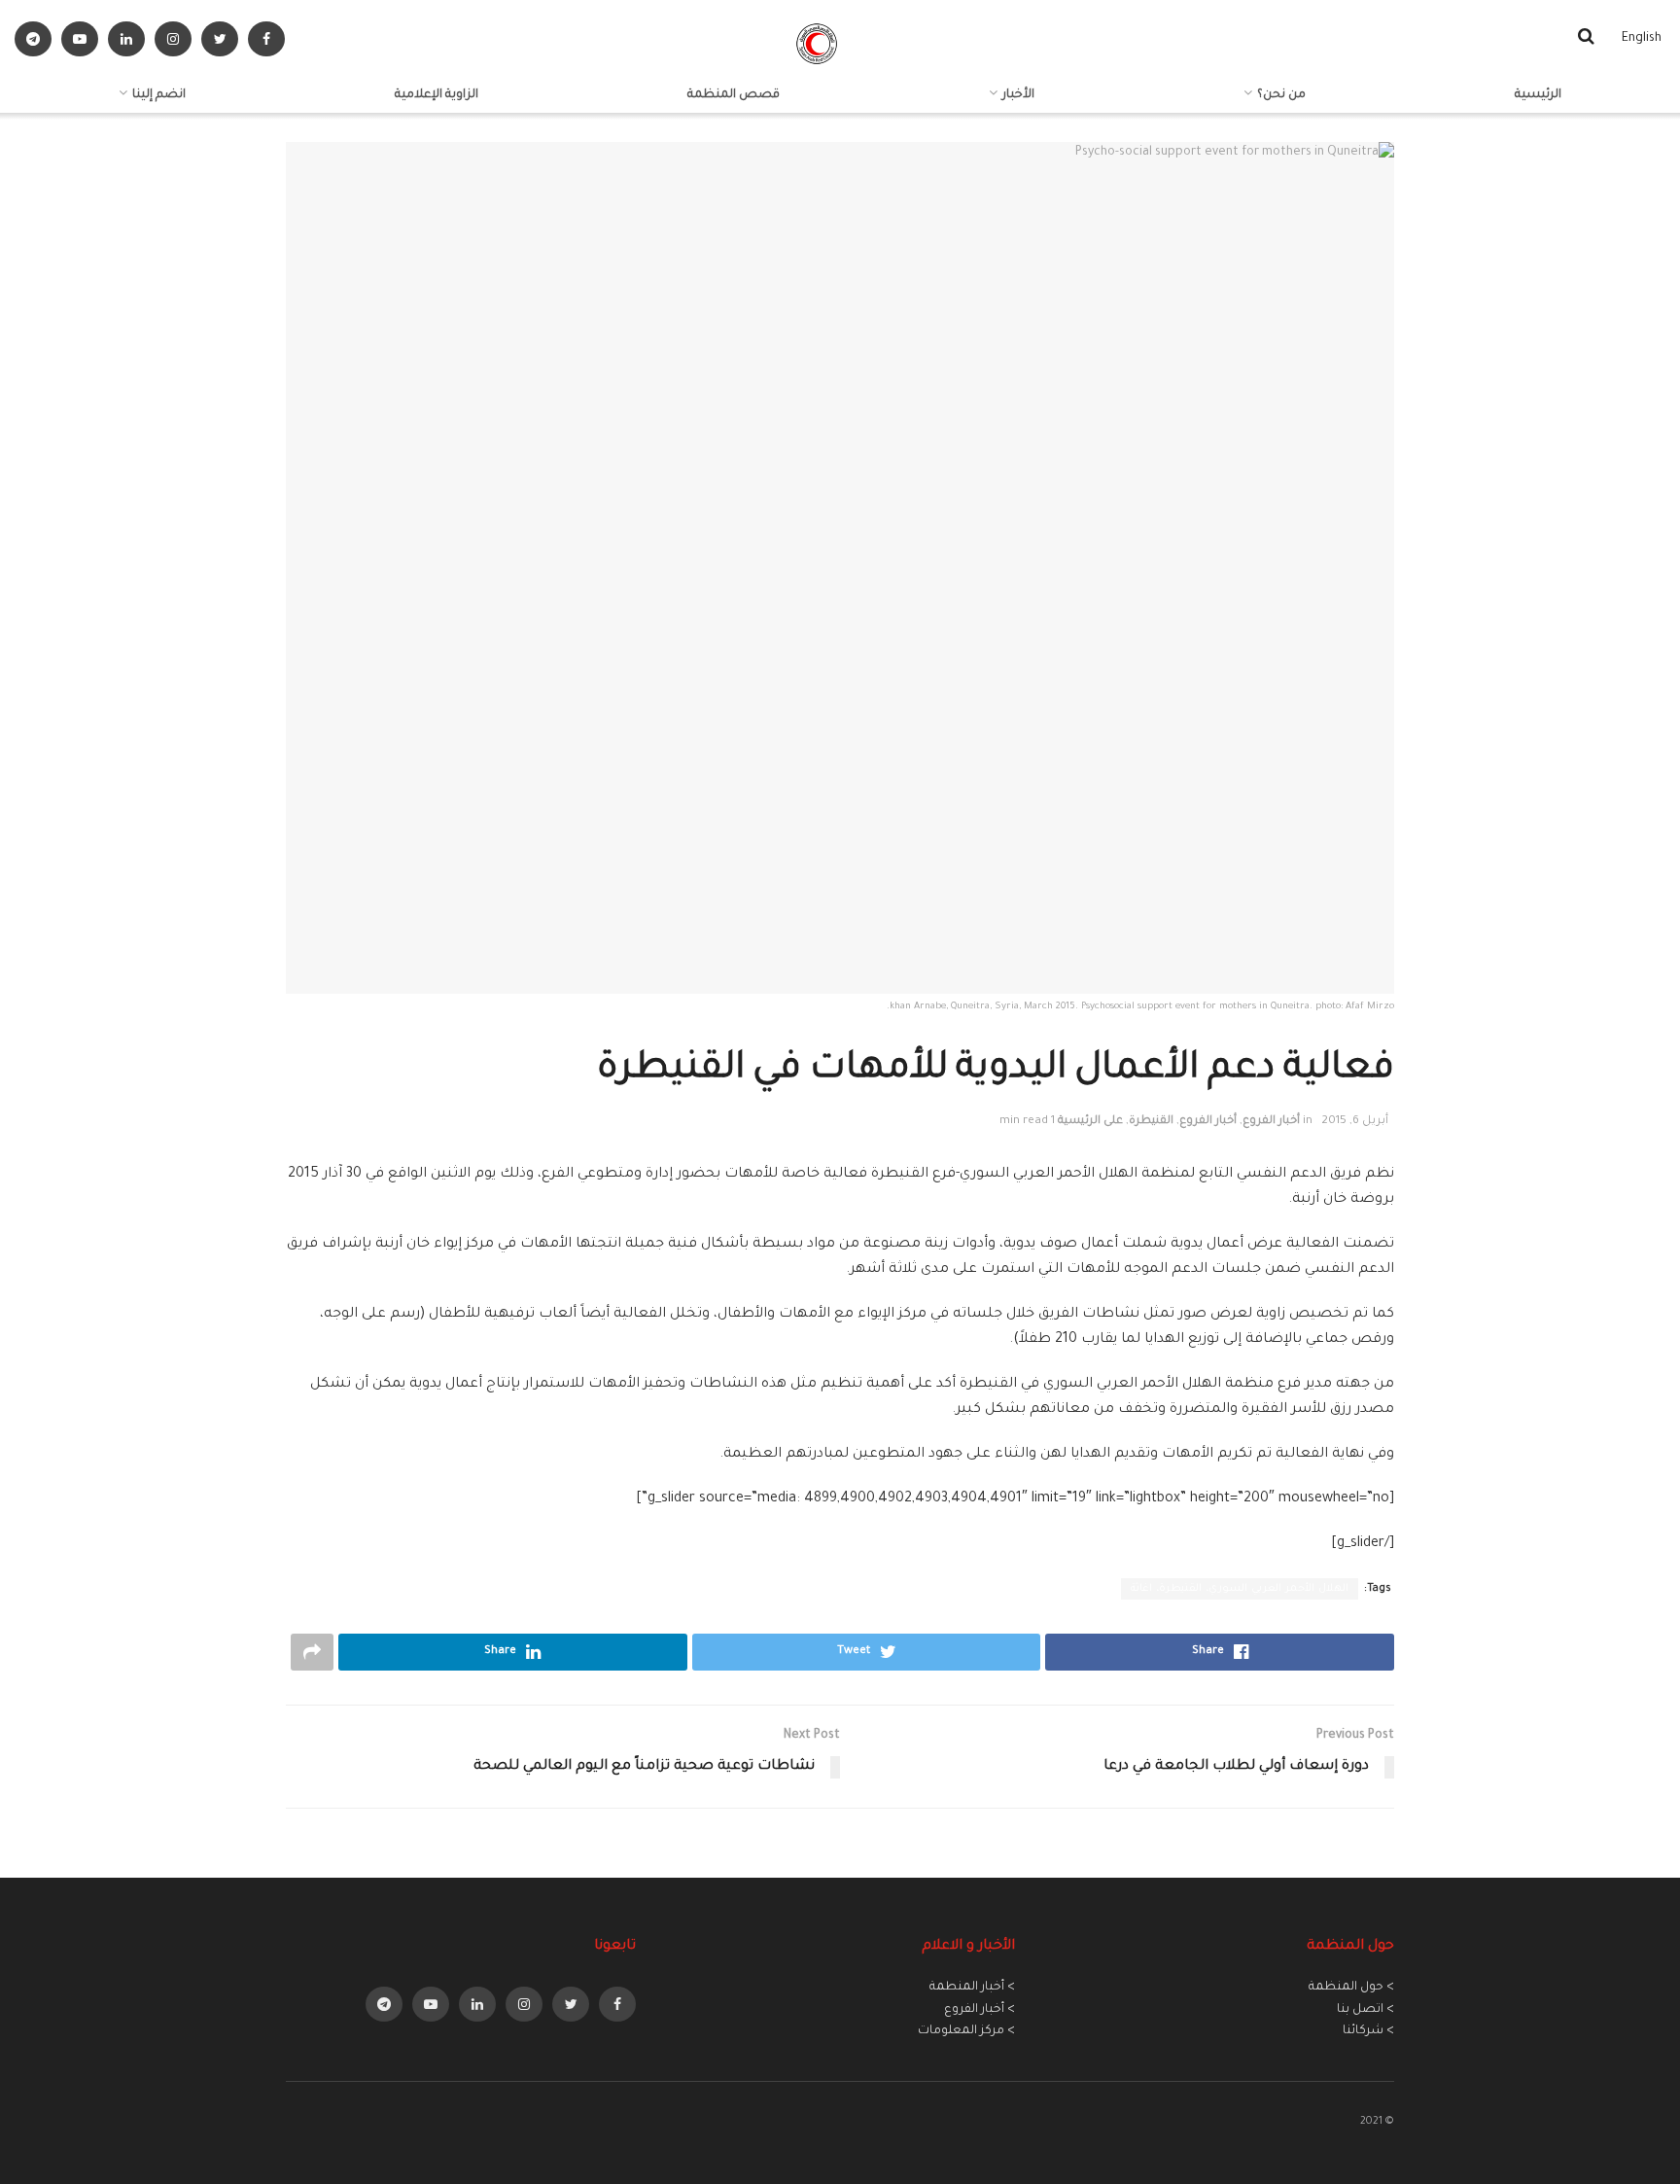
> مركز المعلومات (966, 2031)
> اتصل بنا (1365, 2010)
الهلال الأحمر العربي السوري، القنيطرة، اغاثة (1240, 1589)
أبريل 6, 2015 (1355, 1122)
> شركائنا (1368, 2031)
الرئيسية (1538, 95)
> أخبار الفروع (980, 2010)
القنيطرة (1151, 1122)
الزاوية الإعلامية (437, 95)
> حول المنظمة (1351, 1988)
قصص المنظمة (734, 95)
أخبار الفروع (1271, 1122)
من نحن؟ (1281, 95)
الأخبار (1018, 95)
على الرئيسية (1090, 1122)
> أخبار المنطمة (972, 1988)
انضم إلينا (159, 95)
